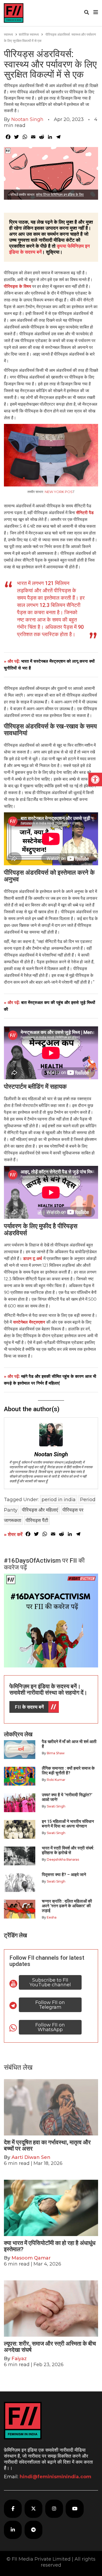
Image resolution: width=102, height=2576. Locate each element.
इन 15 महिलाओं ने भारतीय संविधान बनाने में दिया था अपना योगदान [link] (68, 1824)
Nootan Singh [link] (27, 119)
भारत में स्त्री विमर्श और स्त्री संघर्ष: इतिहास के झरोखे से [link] (68, 1850)
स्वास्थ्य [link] (8, 34)
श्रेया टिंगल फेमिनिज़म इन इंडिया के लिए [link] (60, 194)
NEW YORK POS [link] (59, 492)
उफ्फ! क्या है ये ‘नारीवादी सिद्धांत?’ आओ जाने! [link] (67, 1797)
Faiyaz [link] (19, 2359)
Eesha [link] (52, 1917)
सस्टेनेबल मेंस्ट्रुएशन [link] (29, 1322)
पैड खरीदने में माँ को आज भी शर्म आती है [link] (69, 1744)
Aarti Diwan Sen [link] (31, 2157)
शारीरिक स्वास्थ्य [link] (29, 34)
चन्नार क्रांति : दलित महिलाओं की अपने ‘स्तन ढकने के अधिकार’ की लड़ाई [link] (67, 1906)
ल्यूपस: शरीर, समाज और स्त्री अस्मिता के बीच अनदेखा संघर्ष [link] (50, 2347)
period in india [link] (59, 1500)
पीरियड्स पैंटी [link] (37, 1520)
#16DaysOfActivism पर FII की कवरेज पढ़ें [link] (44, 1564)
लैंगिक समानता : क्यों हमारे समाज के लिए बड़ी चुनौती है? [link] (68, 1771)
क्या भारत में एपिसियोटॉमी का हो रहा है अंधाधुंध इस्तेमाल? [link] (50, 2246)
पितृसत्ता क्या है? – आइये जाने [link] (65, 1875)
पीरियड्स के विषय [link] (18, 286)
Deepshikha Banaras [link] (63, 1859)
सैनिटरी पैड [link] (85, 513)
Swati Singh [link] (56, 1806)
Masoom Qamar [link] (31, 2258)
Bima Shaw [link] (56, 1753)
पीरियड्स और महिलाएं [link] (40, 1510)
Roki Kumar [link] (56, 1780)
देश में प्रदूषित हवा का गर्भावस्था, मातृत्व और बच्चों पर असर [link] (47, 2145)
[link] (95, 780)
